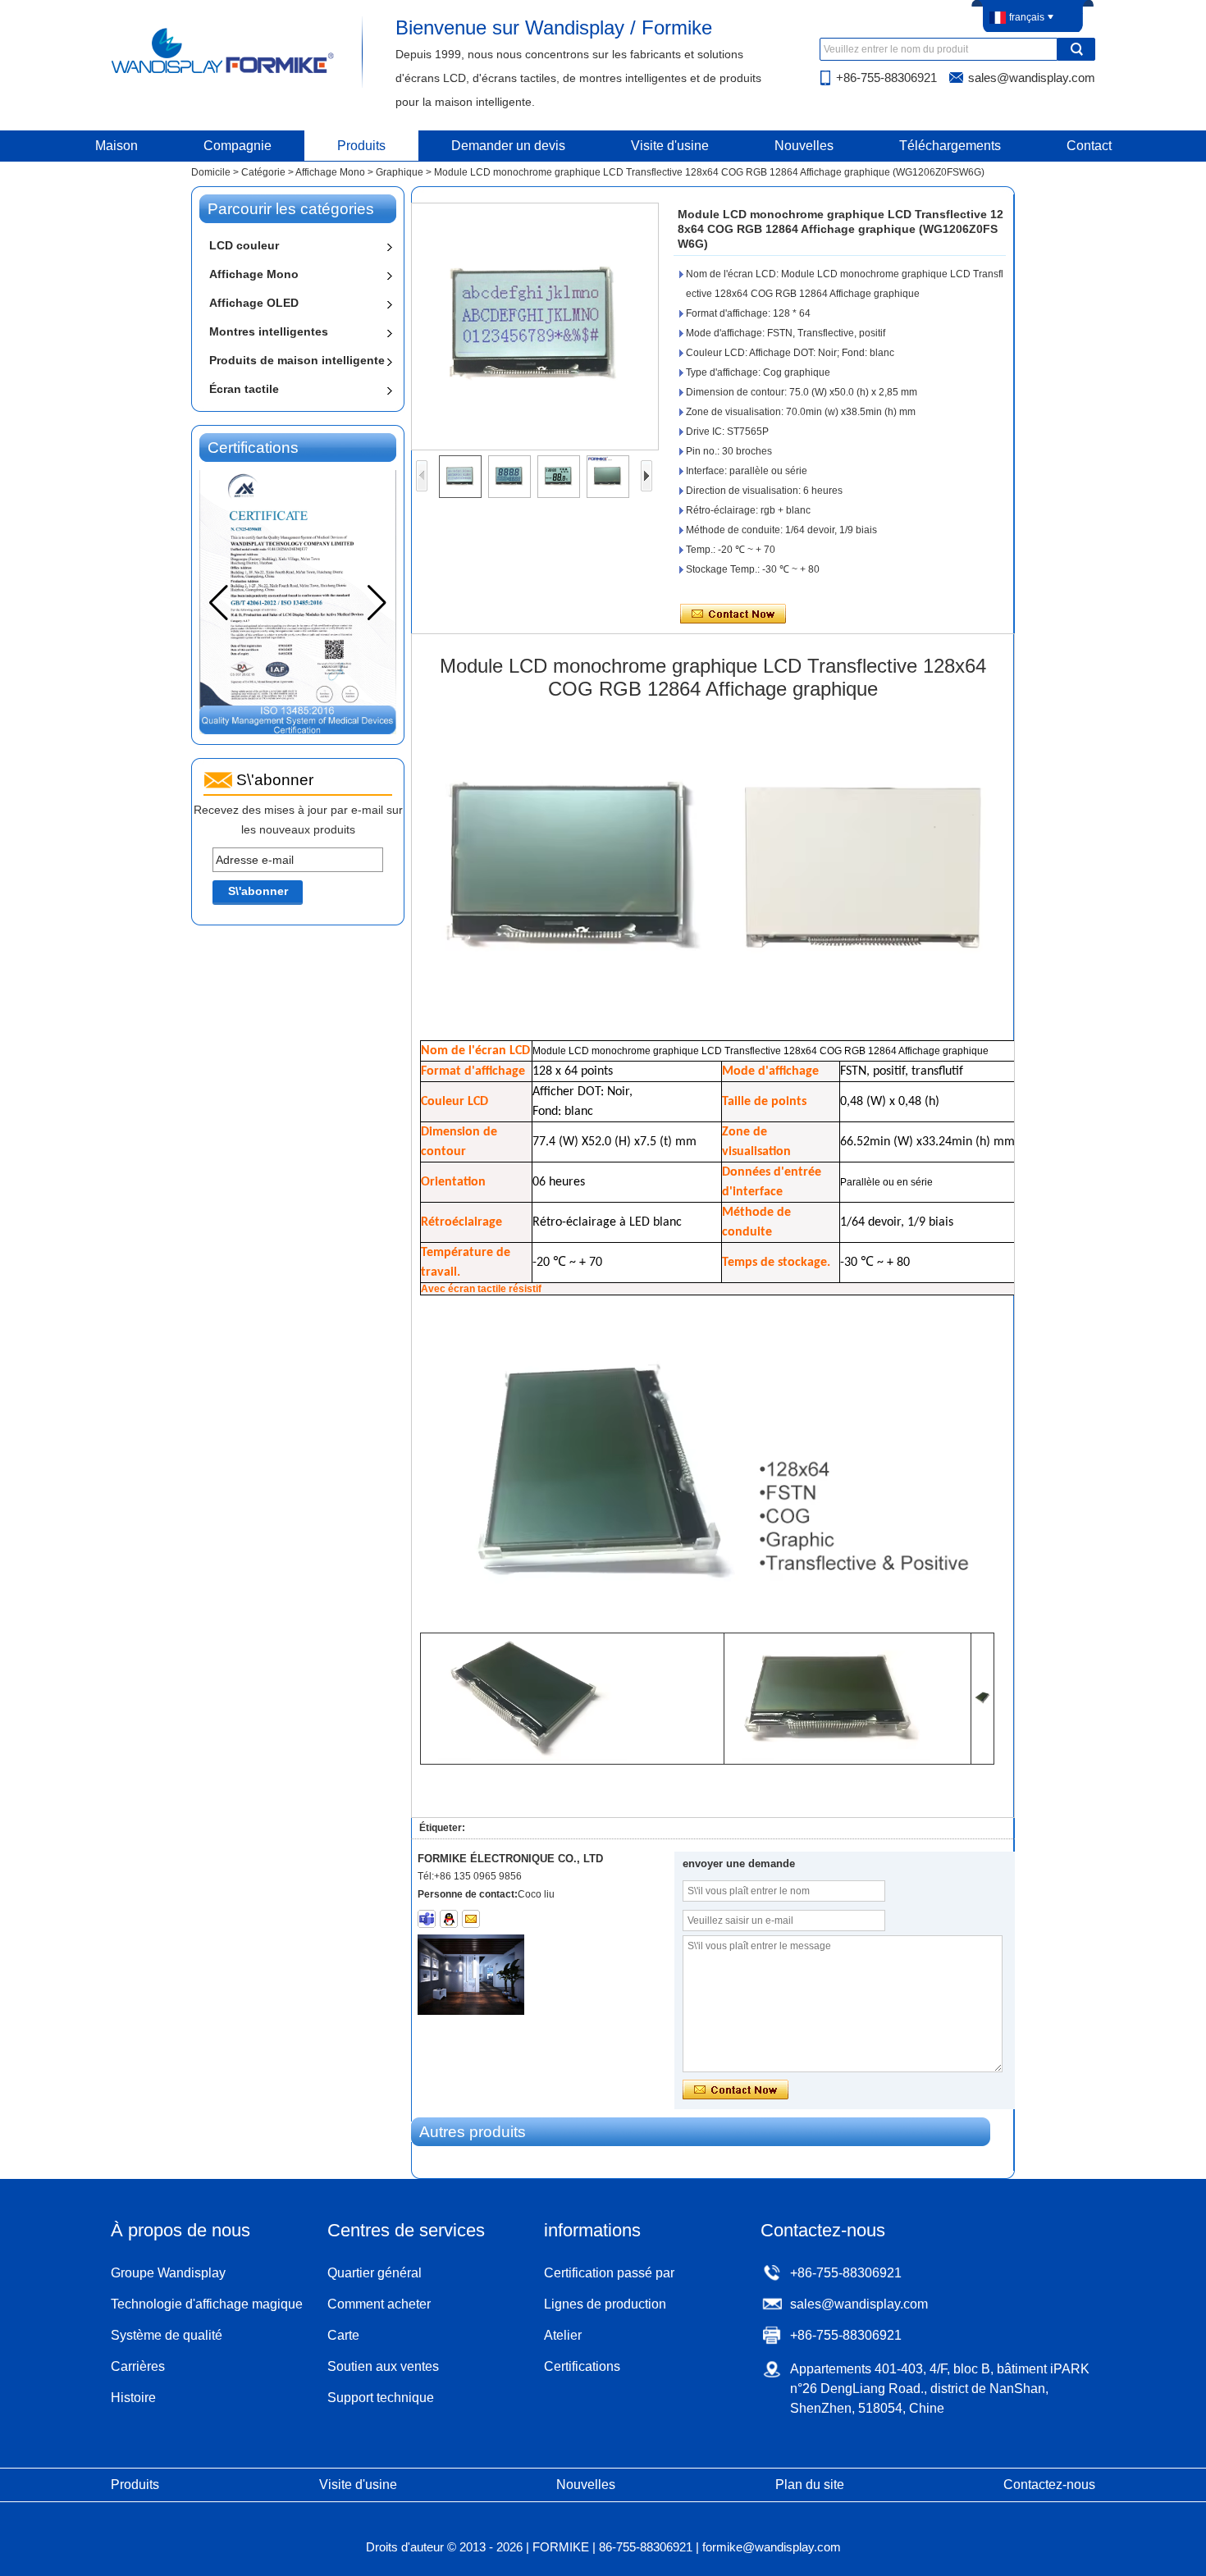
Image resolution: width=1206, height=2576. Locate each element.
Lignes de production (605, 2304)
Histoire (133, 2398)
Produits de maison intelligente (297, 360)
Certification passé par (609, 2273)
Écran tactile (244, 389)
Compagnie (238, 146)
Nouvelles (804, 146)
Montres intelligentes (269, 331)
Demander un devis (508, 146)
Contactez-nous (1049, 2485)
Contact (1089, 146)
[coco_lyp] (427, 1919)
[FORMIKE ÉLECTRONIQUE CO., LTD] (224, 72)
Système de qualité (167, 2335)
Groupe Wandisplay (168, 2273)
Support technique (381, 2398)
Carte (343, 2335)
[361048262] (449, 1919)
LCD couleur (244, 245)
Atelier (563, 2335)
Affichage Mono (330, 172)
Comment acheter (379, 2304)
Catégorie (263, 172)
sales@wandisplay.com (1032, 78)
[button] (377, 603)
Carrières (138, 2366)
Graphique (400, 172)
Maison (116, 146)
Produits (361, 146)
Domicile (211, 172)
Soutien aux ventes (383, 2366)
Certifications (582, 2366)
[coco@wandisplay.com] (471, 1919)
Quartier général (375, 2273)
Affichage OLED (254, 303)
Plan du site (810, 2485)
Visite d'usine (670, 146)
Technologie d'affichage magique (207, 2304)
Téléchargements (950, 146)
